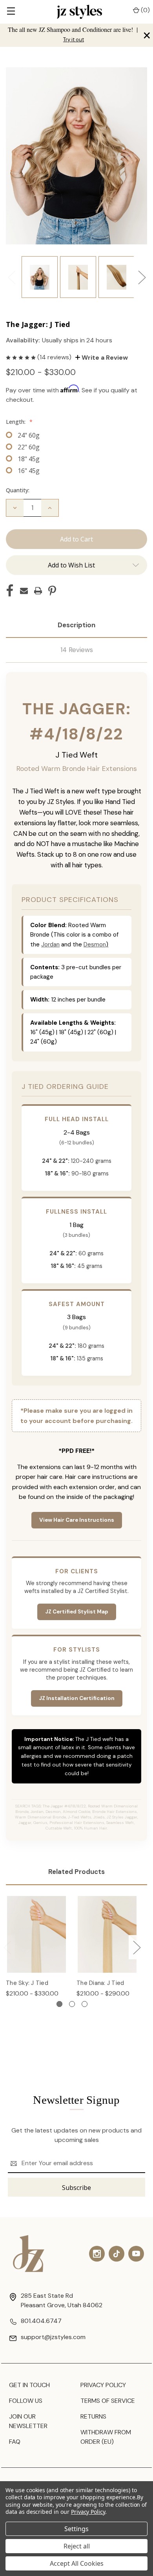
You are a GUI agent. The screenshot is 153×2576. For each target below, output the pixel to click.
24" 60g (29, 435)
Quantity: (18, 490)
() (145, 10)
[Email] (24, 591)
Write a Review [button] (104, 358)
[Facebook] (10, 591)
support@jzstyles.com (53, 2337)
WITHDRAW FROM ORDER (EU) (106, 2437)
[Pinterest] (52, 591)
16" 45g (29, 471)
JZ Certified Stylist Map (77, 1612)
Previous (11, 277)
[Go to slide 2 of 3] (72, 2004)
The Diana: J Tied (100, 1983)
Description (76, 625)
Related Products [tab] (76, 1872)
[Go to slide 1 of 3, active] (59, 2004)
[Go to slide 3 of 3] (85, 2004)
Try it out (74, 40)
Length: (19, 422)
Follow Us (26, 2401)
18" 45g (29, 459)
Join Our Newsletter (28, 2421)
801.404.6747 (41, 2321)
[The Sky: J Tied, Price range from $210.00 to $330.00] (36, 1934)
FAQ (15, 2442)
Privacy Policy (103, 2385)
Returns (93, 2416)
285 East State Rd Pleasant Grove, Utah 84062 (62, 2300)
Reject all (77, 2546)
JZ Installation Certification (77, 1698)
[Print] (38, 591)
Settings (76, 2529)
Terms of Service (108, 2401)
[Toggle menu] (11, 12)
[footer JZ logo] (29, 2254)
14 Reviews (77, 650)
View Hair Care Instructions (77, 1520)
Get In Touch (29, 2385)
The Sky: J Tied (27, 1983)
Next (142, 277)
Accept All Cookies (77, 2563)
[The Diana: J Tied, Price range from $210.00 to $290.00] (107, 1934)
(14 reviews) (55, 357)
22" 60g (29, 447)
